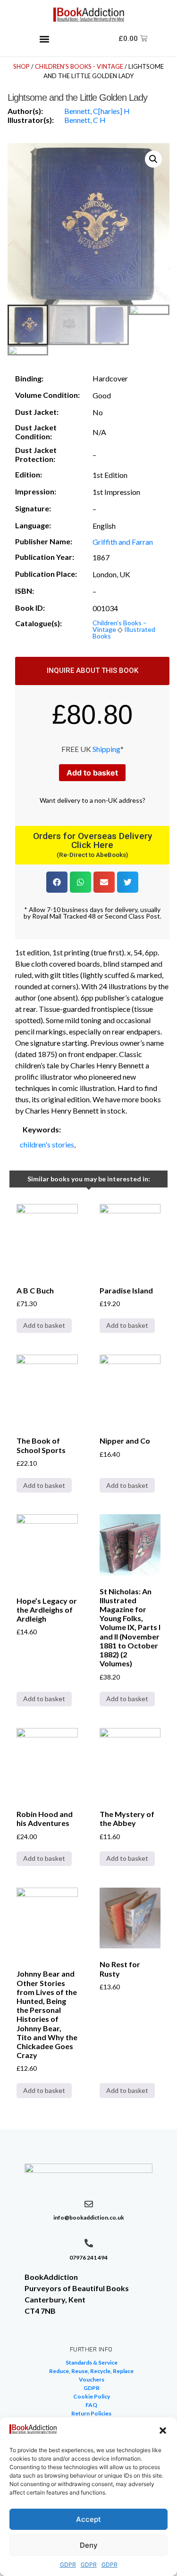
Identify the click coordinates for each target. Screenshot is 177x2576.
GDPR (68, 2564)
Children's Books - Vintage (79, 66)
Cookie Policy (92, 2396)
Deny (89, 2545)
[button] (163, 2431)
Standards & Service (92, 2362)
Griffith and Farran (123, 542)
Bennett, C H (85, 120)
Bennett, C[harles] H (97, 111)
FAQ (91, 2405)
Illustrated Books (124, 633)
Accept (88, 2519)
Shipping (106, 749)
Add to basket (92, 773)
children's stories (47, 1144)
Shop (21, 66)
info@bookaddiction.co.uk (89, 2217)
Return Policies (91, 2413)
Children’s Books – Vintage (120, 626)
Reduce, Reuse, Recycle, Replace (91, 2371)
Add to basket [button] (44, 1325)
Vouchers (92, 2379)
